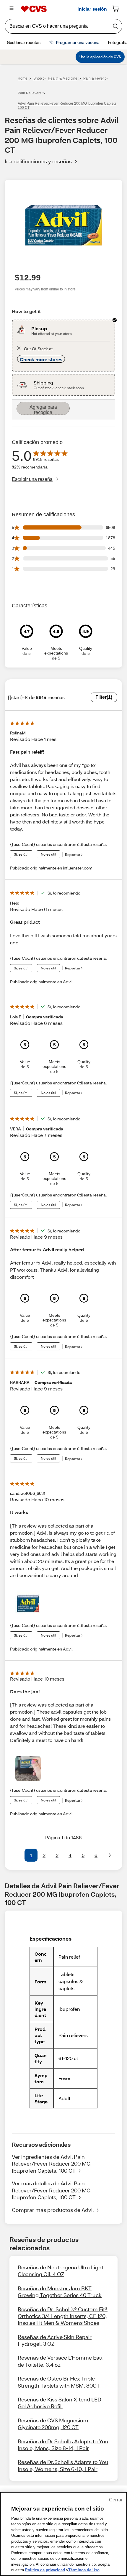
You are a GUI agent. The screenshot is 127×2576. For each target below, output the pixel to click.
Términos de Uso (84, 2570)
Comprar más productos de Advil (53, 2210)
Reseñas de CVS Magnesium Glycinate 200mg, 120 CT (53, 2424)
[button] (17, 1855)
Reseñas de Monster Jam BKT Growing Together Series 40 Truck (60, 2292)
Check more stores (41, 359)
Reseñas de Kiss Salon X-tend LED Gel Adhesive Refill (60, 2403)
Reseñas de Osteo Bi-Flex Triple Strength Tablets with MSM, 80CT (59, 2382)
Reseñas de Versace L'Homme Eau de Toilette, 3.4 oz (60, 2361)
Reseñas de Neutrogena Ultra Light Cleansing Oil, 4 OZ (61, 2271)
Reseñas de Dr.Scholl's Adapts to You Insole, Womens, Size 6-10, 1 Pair (63, 2465)
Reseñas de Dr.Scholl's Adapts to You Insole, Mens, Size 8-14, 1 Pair (63, 2445)
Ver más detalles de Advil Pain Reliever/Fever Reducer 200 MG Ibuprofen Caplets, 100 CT (51, 2190)
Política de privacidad (45, 2570)
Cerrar (116, 2500)
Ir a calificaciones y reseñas (38, 161)
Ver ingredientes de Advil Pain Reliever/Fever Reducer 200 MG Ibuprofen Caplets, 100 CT (51, 2164)
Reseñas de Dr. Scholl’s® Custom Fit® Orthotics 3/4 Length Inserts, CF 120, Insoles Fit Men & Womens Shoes (63, 2316)
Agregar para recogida (43, 410)
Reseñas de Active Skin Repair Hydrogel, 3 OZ (55, 2340)
